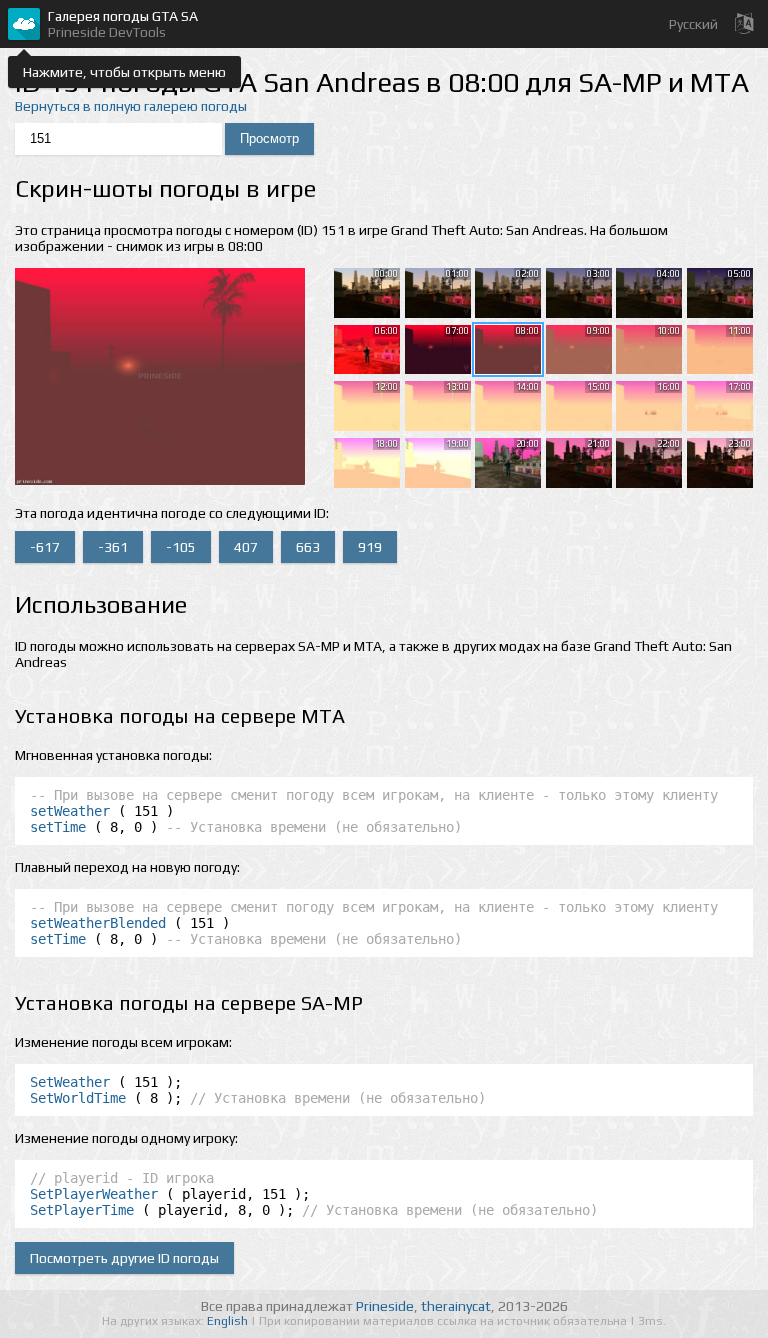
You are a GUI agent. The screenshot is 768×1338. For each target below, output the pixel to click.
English (229, 1321)
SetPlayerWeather (94, 1194)
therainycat (456, 1306)
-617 (45, 547)
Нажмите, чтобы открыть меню (124, 72)
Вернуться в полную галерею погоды (131, 106)
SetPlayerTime (82, 1210)
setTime (58, 827)
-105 (181, 547)
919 (370, 547)
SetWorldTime (78, 1098)
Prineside (385, 1306)
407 (246, 547)
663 (308, 547)
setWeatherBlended (98, 923)
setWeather (70, 811)
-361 (113, 547)
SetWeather (70, 1082)
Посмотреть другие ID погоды (124, 1258)
